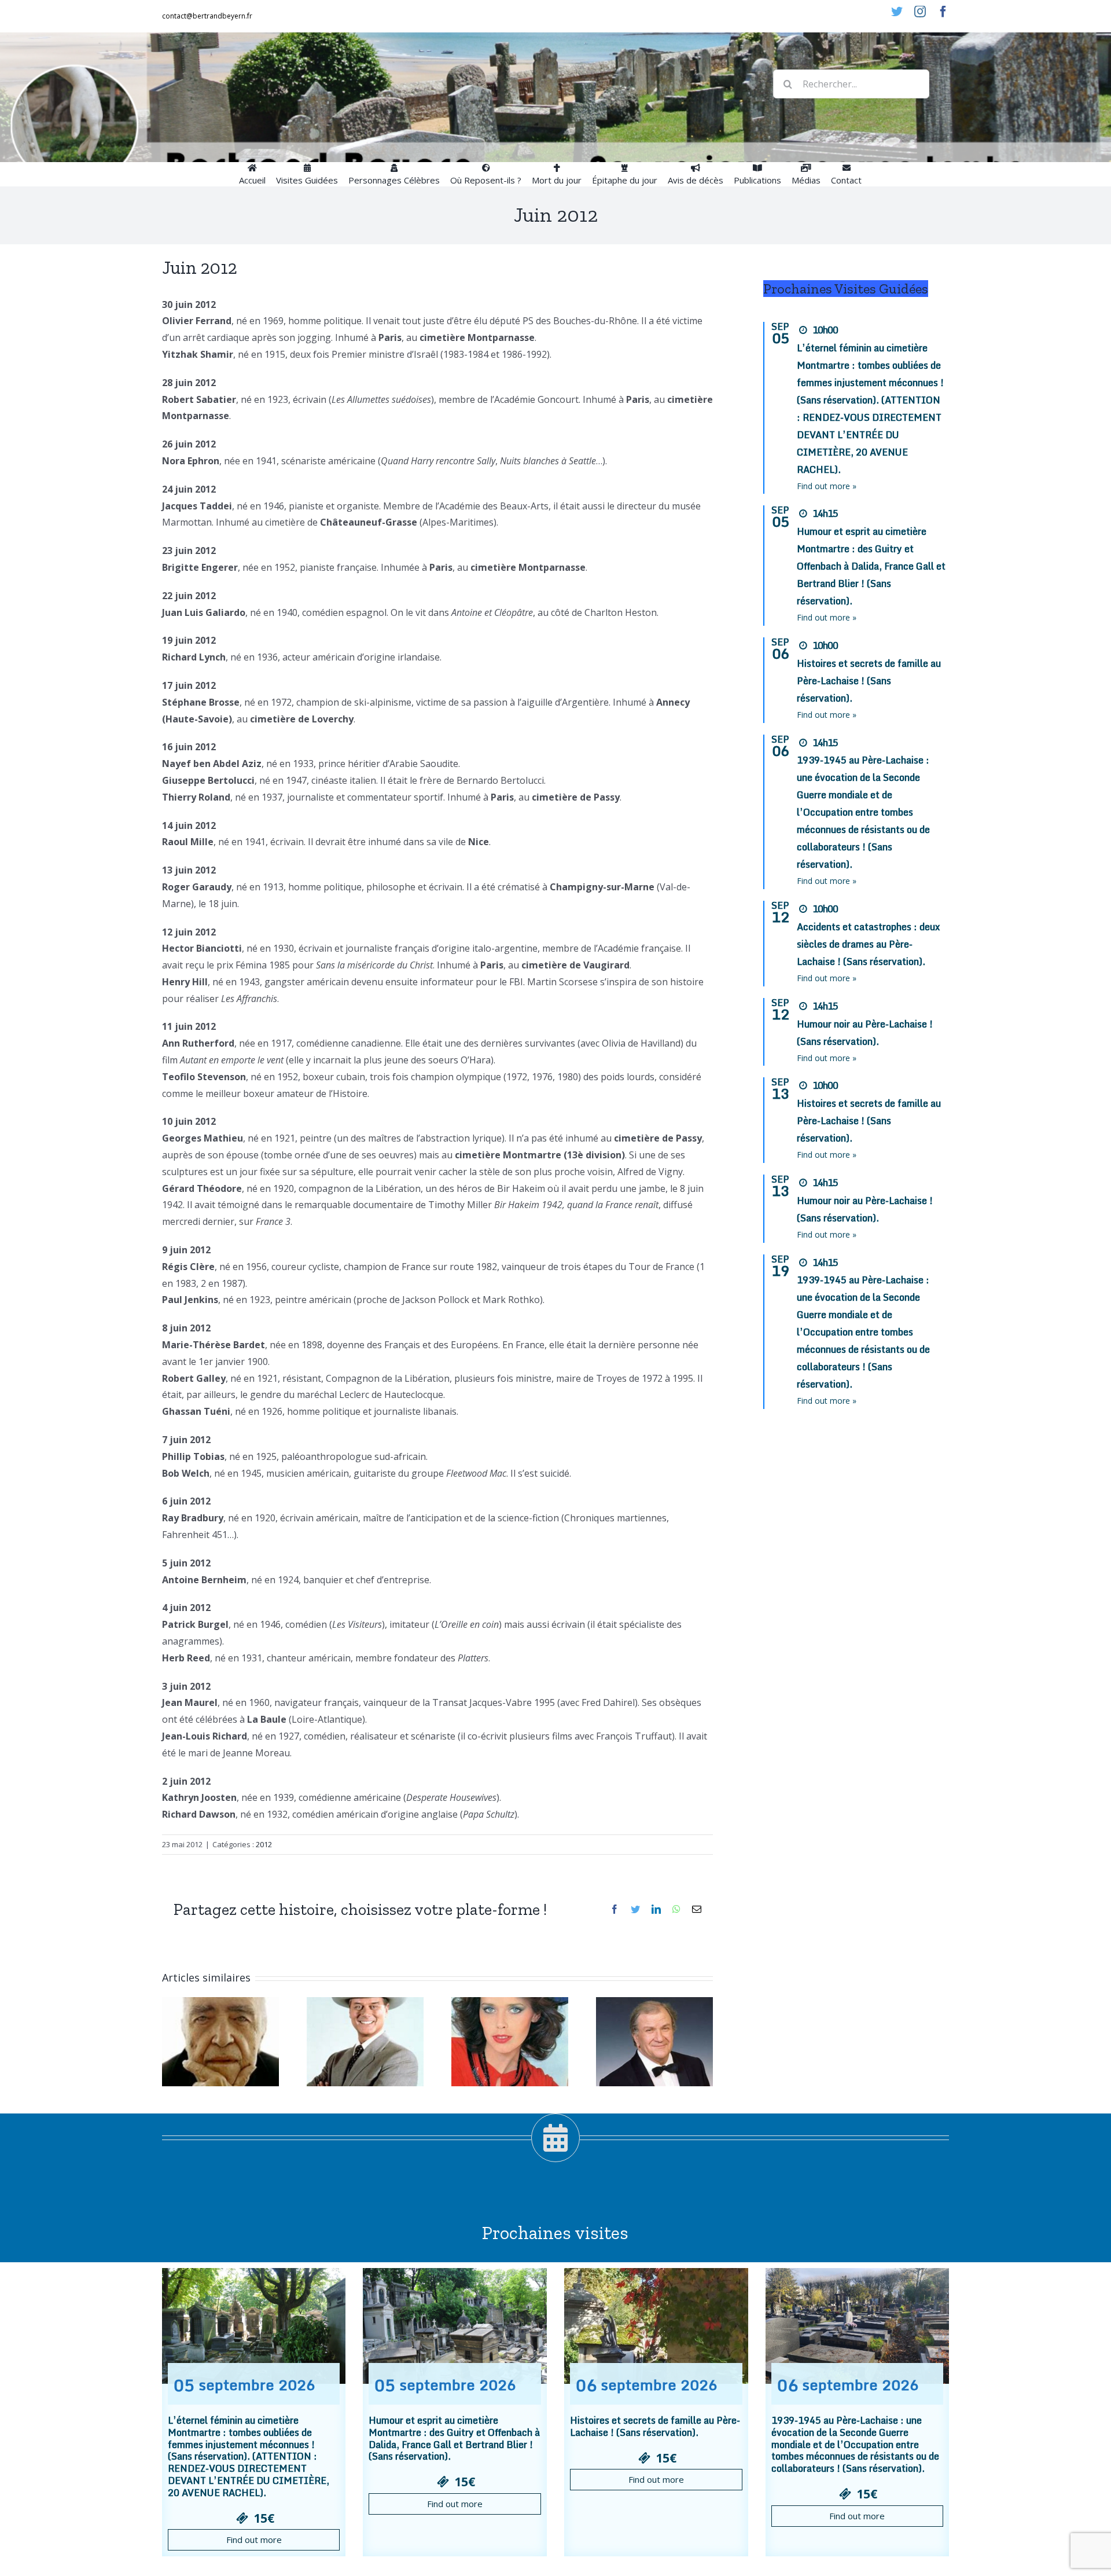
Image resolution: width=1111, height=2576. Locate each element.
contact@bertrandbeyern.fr (207, 16)
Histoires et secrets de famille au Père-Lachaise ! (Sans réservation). (869, 681)
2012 (264, 1844)
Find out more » (827, 486)
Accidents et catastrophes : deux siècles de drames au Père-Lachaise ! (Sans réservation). (868, 944)
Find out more (254, 2540)
